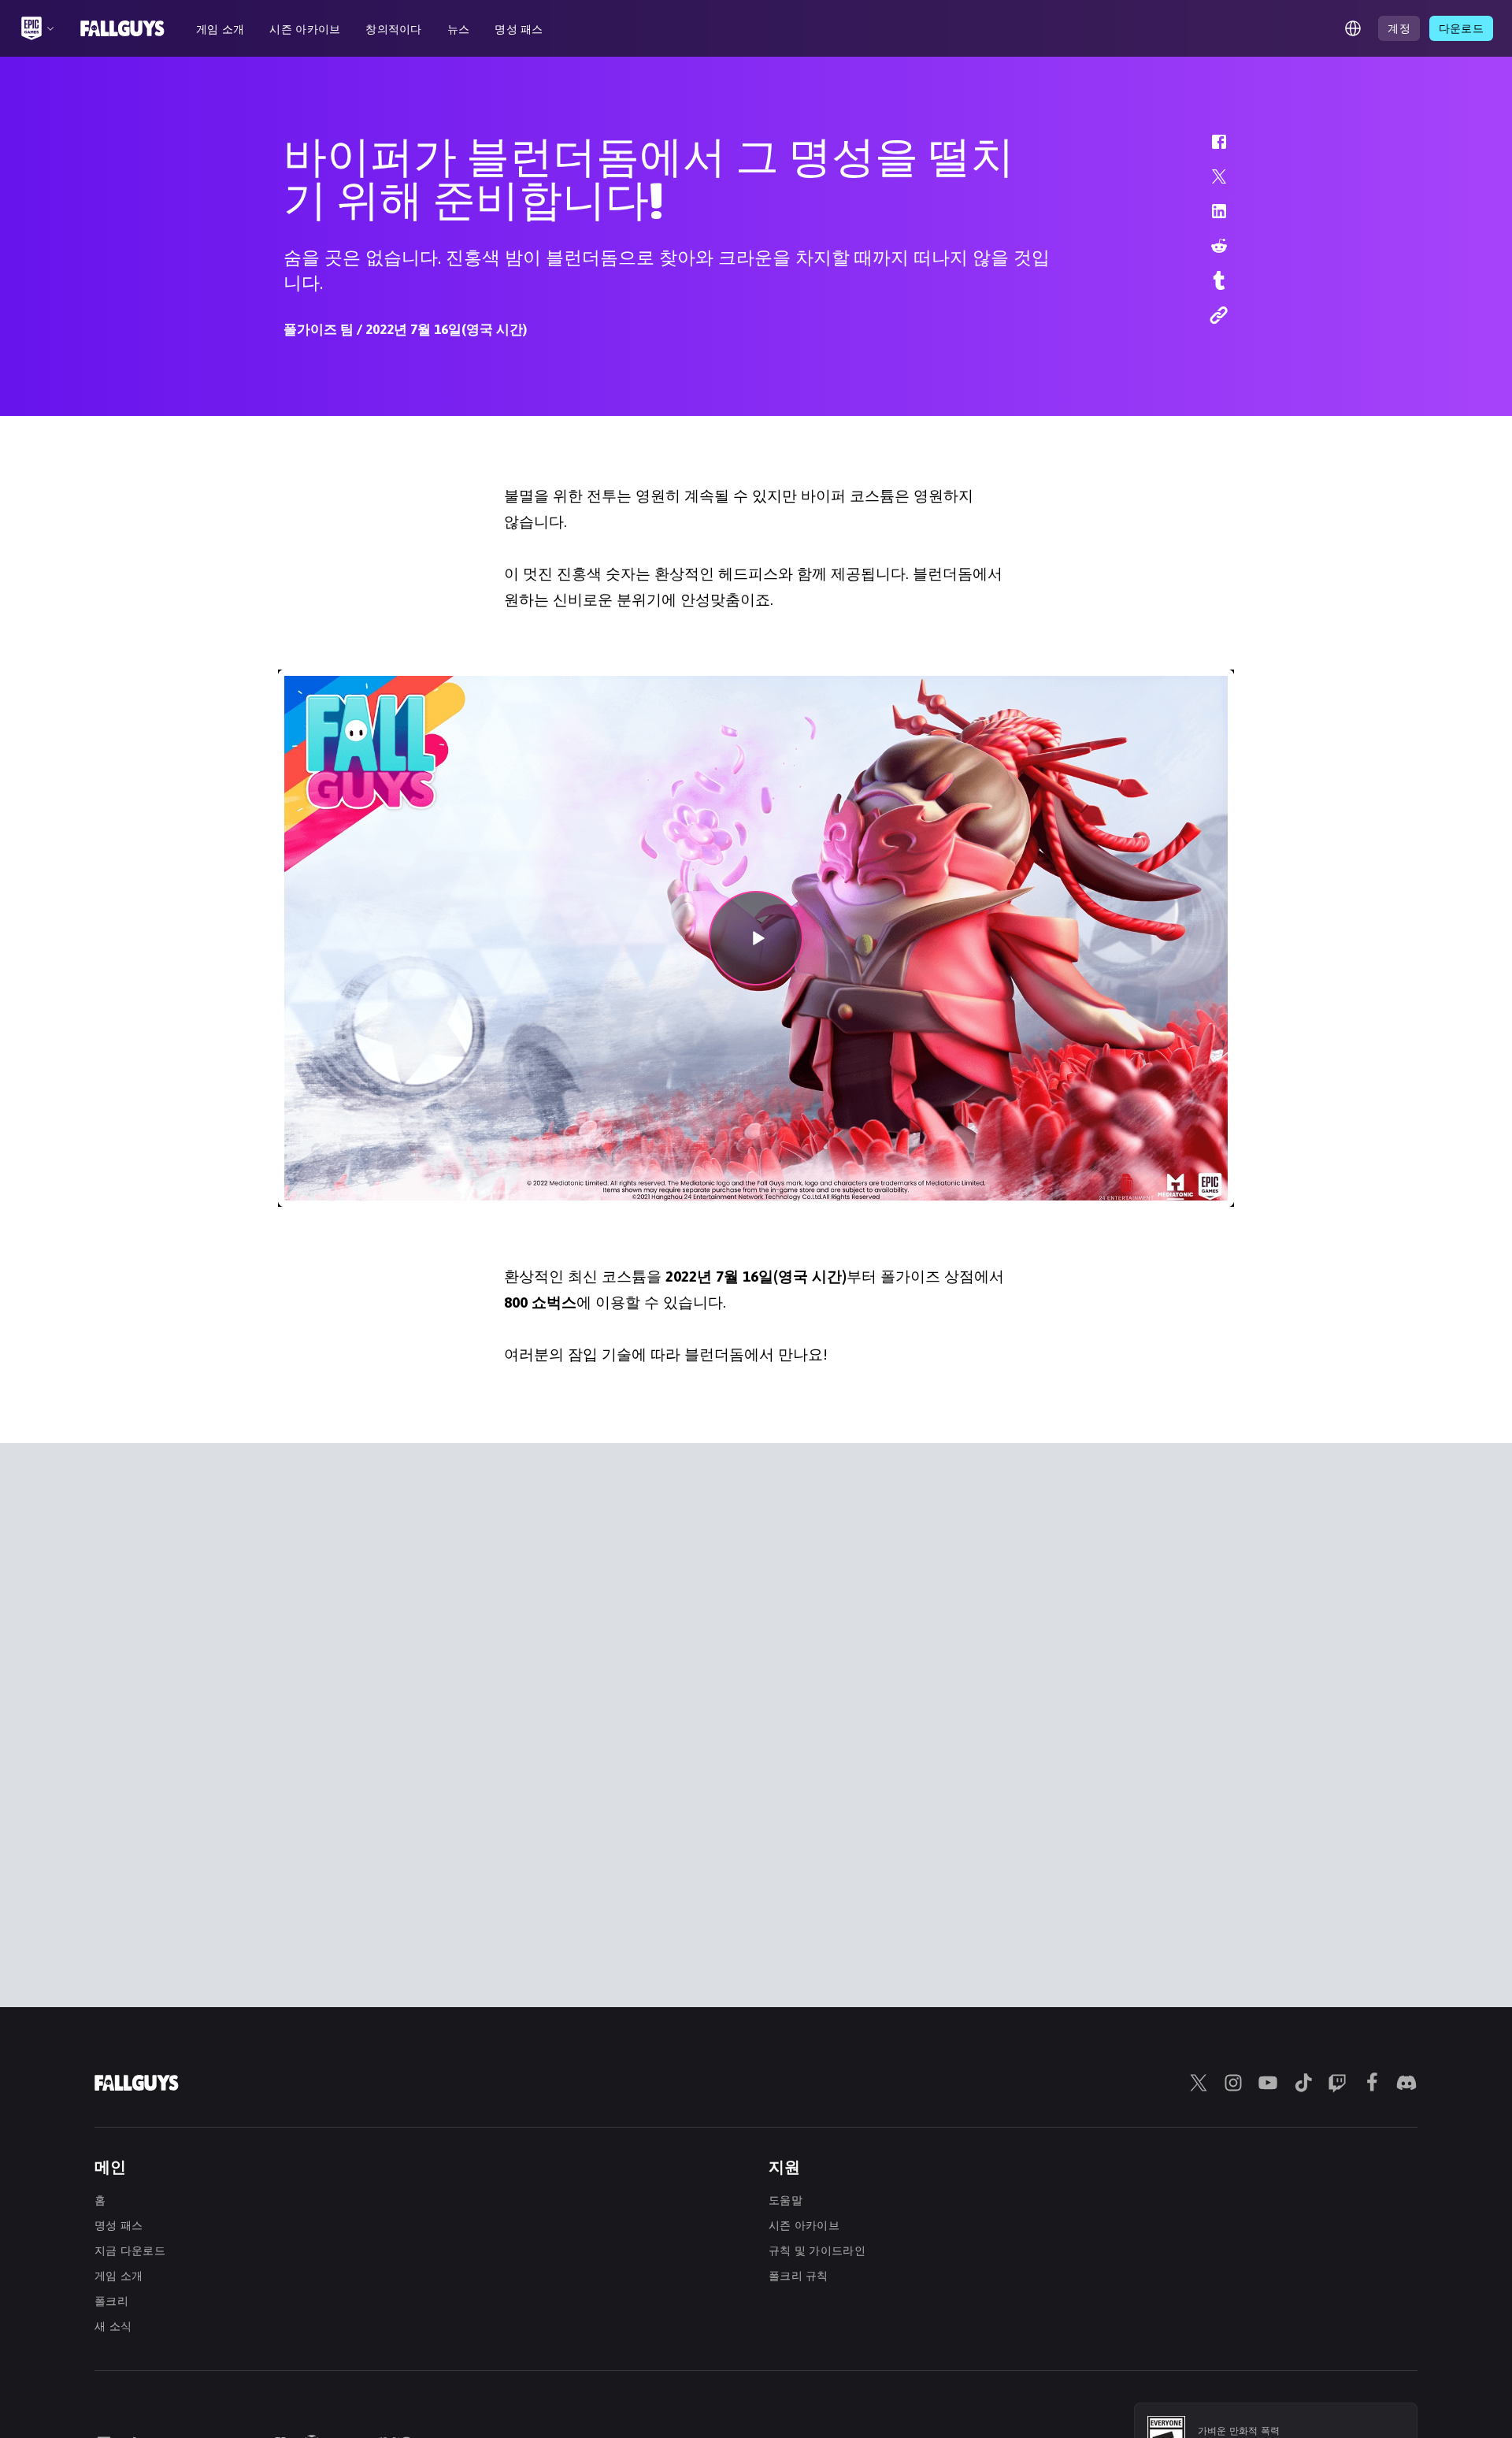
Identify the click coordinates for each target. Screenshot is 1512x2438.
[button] (1209, 150)
